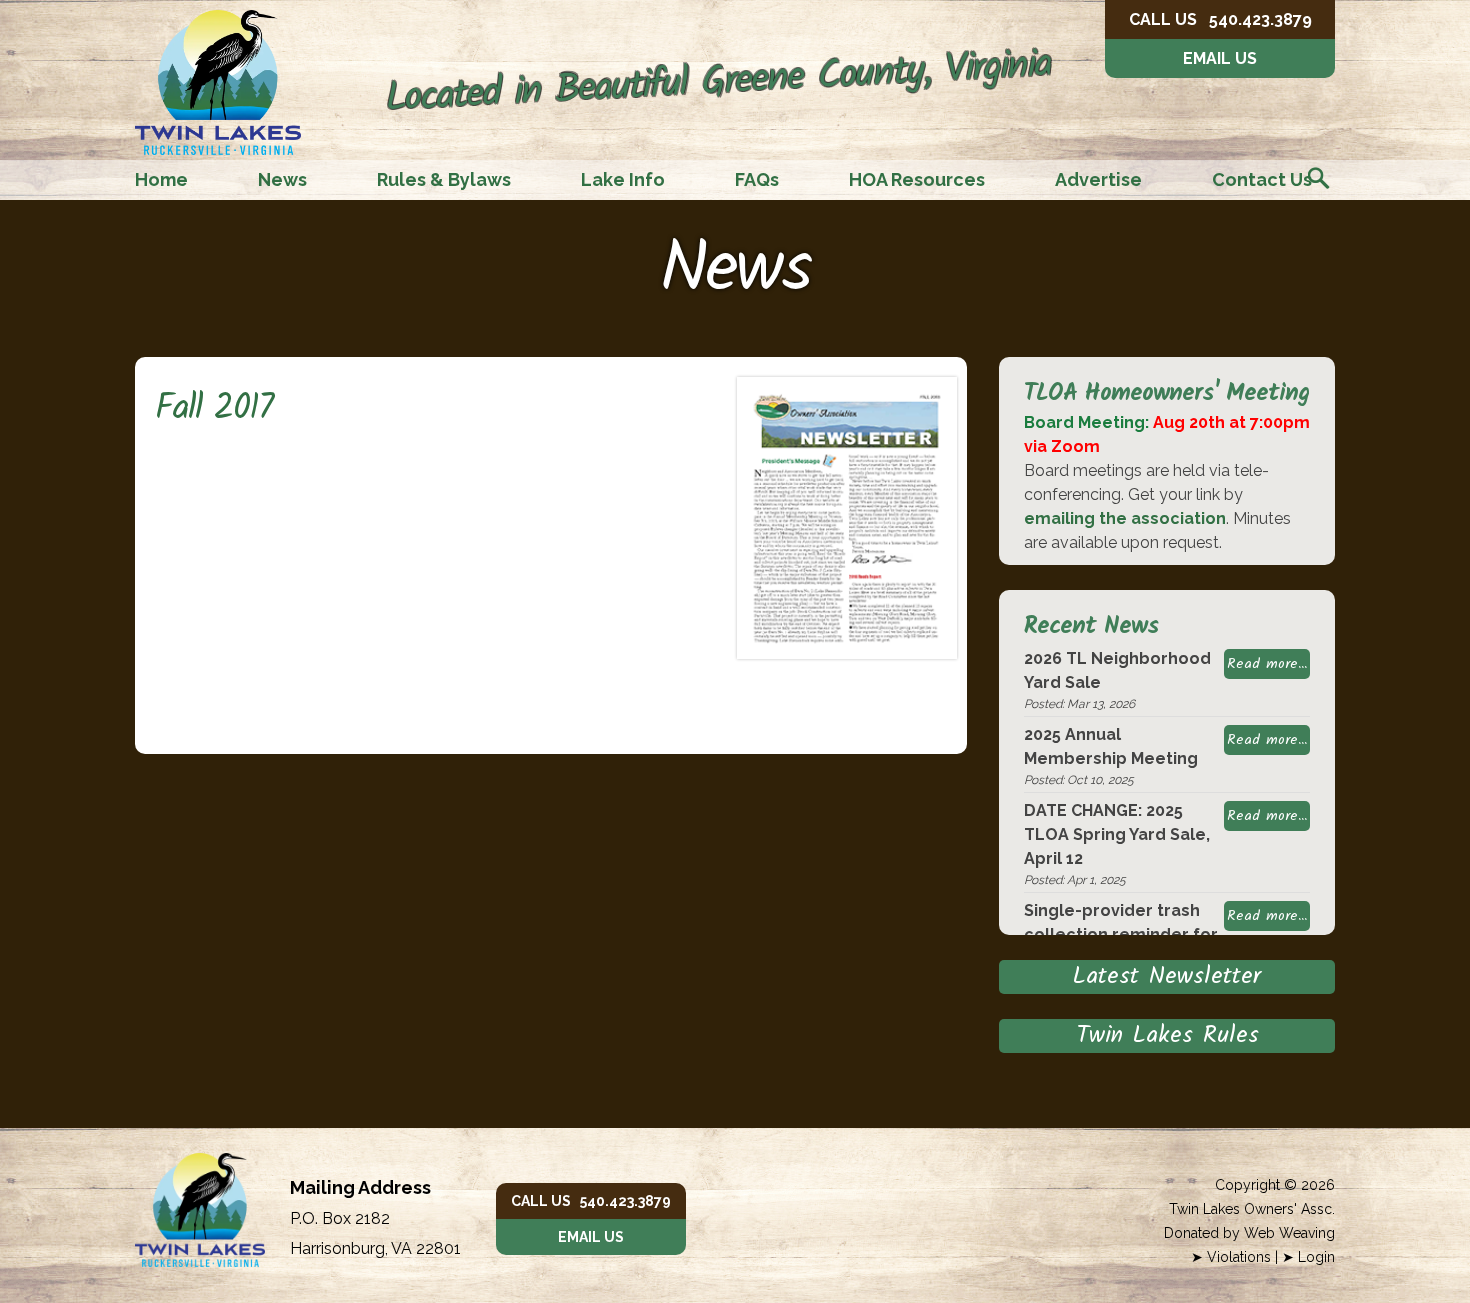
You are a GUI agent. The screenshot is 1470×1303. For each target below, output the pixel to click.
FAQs (757, 179)
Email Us (1220, 58)
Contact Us (1262, 179)
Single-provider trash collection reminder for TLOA (1121, 934)
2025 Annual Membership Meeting (1111, 746)
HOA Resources (917, 179)
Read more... (1267, 664)
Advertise (1098, 179)
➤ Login (1308, 1257)
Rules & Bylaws (444, 179)
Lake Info (623, 179)
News (282, 179)
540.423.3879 (1220, 19)
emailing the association (1125, 518)
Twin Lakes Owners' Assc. (1252, 1209)
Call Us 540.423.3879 (591, 1201)
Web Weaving (1289, 1233)
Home (161, 179)
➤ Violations (1231, 1257)
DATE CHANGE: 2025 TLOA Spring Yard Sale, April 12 (1117, 834)
